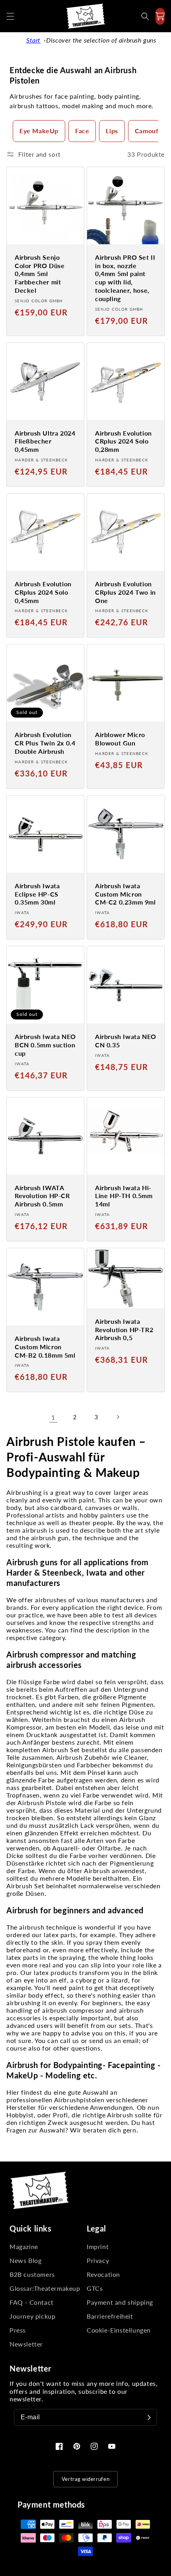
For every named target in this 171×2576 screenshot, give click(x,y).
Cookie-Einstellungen (119, 2330)
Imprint (98, 2246)
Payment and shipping (120, 2302)
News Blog (25, 2260)
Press (18, 2330)
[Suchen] (145, 16)
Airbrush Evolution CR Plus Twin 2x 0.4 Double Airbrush (45, 743)
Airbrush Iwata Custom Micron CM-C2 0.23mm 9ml (125, 894)
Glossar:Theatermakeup (45, 2288)
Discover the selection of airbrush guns (101, 40)
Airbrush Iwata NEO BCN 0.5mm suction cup (45, 1045)
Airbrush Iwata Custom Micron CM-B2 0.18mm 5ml (45, 1347)
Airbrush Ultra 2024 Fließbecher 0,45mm (45, 441)
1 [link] (53, 1417)
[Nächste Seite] (118, 1417)
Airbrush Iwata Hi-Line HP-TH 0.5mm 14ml (124, 1196)
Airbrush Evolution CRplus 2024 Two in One (125, 592)
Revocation (103, 2274)
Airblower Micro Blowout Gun (120, 739)
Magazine (24, 2246)
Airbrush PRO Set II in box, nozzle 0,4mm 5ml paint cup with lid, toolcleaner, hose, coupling (125, 278)
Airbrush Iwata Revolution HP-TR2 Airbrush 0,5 (124, 1330)
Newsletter (26, 2344)
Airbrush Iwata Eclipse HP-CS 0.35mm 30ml (37, 894)
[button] (10, 16)
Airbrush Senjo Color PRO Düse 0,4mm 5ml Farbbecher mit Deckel (40, 274)
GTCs (95, 2288)
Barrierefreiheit (110, 2316)
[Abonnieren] (149, 2417)
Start (33, 40)
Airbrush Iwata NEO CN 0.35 (126, 1041)
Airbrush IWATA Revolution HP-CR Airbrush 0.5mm (42, 1196)
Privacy (98, 2260)
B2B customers (32, 2274)
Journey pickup (32, 2316)
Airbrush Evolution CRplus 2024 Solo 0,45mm (43, 592)
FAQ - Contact (32, 2302)
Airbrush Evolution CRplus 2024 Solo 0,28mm (123, 441)
